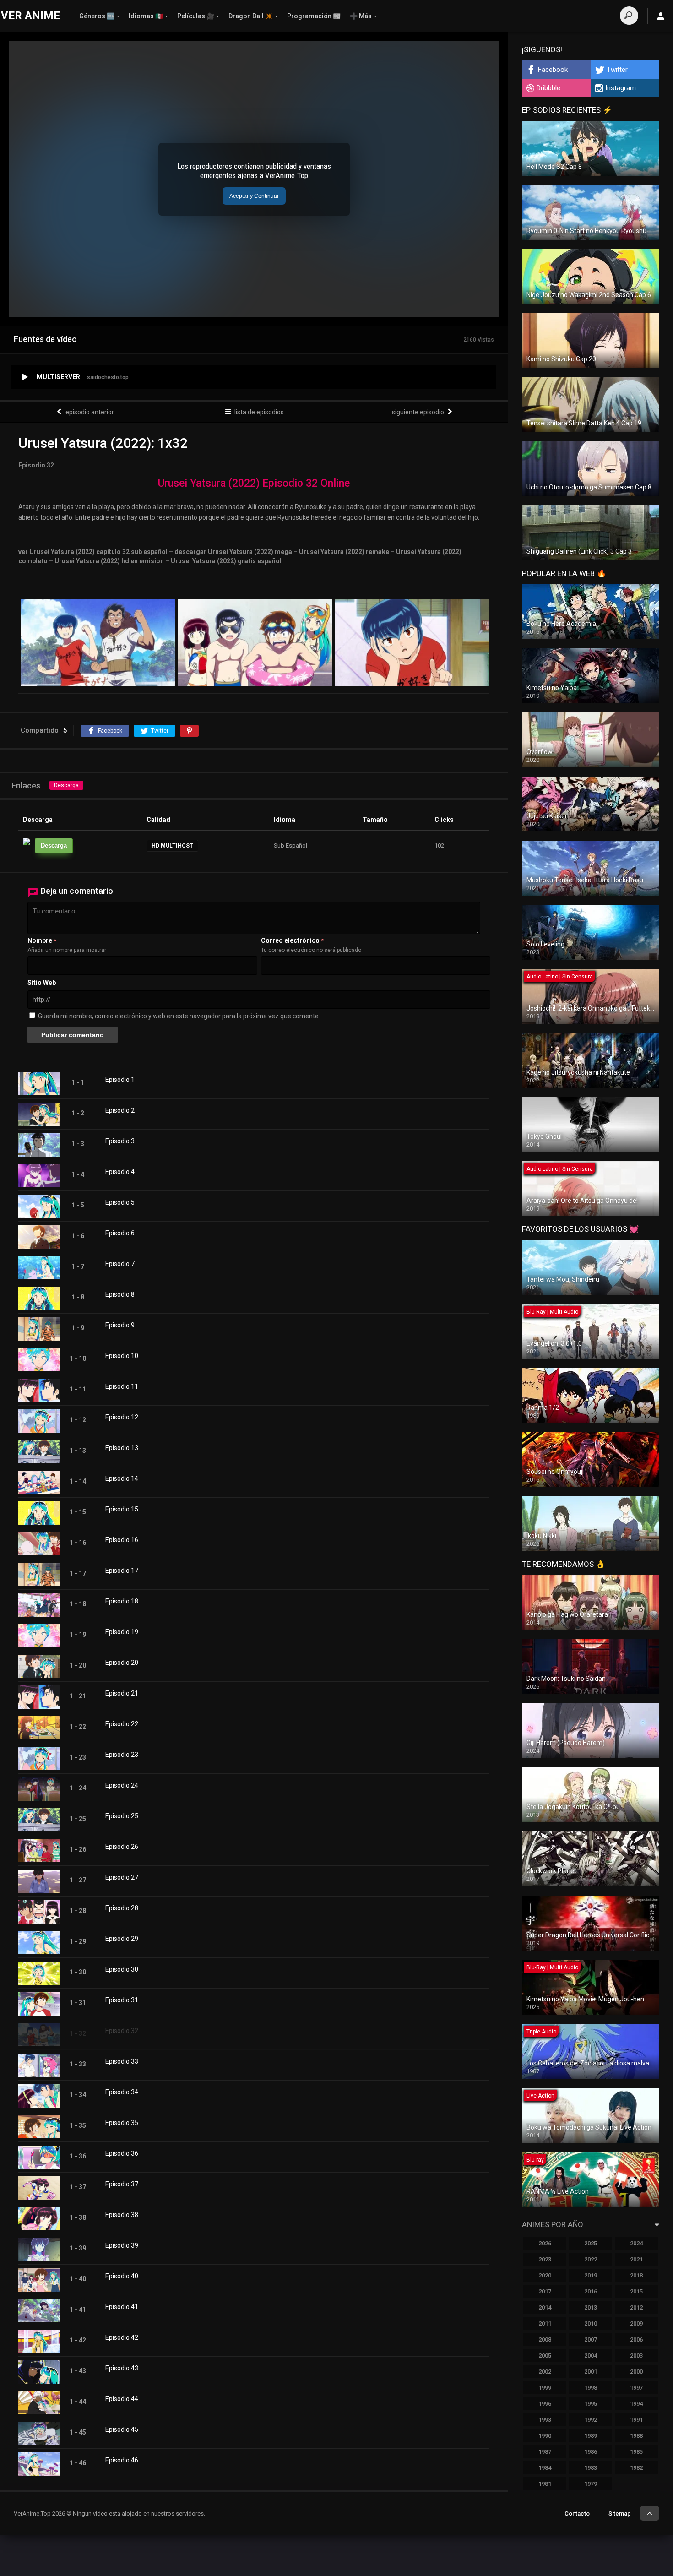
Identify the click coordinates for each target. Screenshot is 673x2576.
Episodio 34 (122, 2092)
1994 (636, 2404)
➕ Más (361, 16)
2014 (545, 2307)
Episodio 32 (122, 2031)
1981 (545, 2484)
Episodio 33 (122, 2061)
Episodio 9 (120, 1325)
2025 (591, 2243)
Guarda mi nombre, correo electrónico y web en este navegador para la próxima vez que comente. (179, 1016)
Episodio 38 (122, 2215)
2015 (636, 2291)
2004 (591, 2356)
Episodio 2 (120, 1110)
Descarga (66, 785)
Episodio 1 (120, 1080)
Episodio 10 (122, 1356)
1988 (636, 2436)
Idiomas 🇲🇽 (146, 16)
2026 (545, 2243)
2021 (636, 2259)
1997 (636, 2388)
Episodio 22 (122, 1724)
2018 (636, 2275)
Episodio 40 (122, 2276)
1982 (636, 2468)
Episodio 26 (122, 1847)
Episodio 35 (122, 2123)
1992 (591, 2420)
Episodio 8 (120, 1294)
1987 (545, 2452)
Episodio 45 (122, 2429)
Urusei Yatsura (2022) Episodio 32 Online (254, 483)
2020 (545, 2275)
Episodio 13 (122, 1448)
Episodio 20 (122, 1663)
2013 (591, 2307)
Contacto (577, 2514)
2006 (636, 2340)
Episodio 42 (122, 2337)
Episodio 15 (122, 1509)
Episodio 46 (122, 2460)
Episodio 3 (120, 1141)
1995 (591, 2404)
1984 (545, 2468)
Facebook (553, 70)
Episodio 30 (122, 1969)
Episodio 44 (122, 2399)
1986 (591, 2452)
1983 (591, 2468)
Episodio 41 (122, 2307)
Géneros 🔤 (97, 16)
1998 (591, 2388)
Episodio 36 (122, 2153)
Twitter (617, 70)
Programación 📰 (314, 16)
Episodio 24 (122, 1785)
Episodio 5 (120, 1202)
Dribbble (548, 88)
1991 (636, 2420)
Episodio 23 (122, 1755)
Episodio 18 (122, 1601)
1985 (636, 2452)
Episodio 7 (120, 1264)
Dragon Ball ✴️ (251, 16)
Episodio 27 (122, 1877)
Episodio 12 (122, 1417)
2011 (545, 2323)
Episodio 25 (122, 1816)
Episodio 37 (122, 2184)
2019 (591, 2275)
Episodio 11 (122, 1386)
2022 (591, 2259)
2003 (636, 2356)
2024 (636, 2243)
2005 (545, 2356)
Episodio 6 (120, 1233)
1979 (591, 2484)
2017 (545, 2291)
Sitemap (620, 2514)
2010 (591, 2323)
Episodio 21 (122, 1693)
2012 (636, 2307)
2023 (545, 2259)
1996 (545, 2404)
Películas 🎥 (196, 16)
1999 (545, 2388)
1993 (545, 2420)
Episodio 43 (122, 2368)
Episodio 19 (122, 1632)
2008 (545, 2340)
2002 (545, 2372)
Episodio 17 (122, 1571)
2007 (591, 2340)
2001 (591, 2372)
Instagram (621, 88)
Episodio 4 (120, 1172)
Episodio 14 (122, 1478)
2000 (636, 2372)
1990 (545, 2436)
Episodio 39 (122, 2245)
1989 (591, 2436)
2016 (591, 2291)
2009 (636, 2323)
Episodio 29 (122, 1939)
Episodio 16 (122, 1540)
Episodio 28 (122, 1908)
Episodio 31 (122, 2000)
